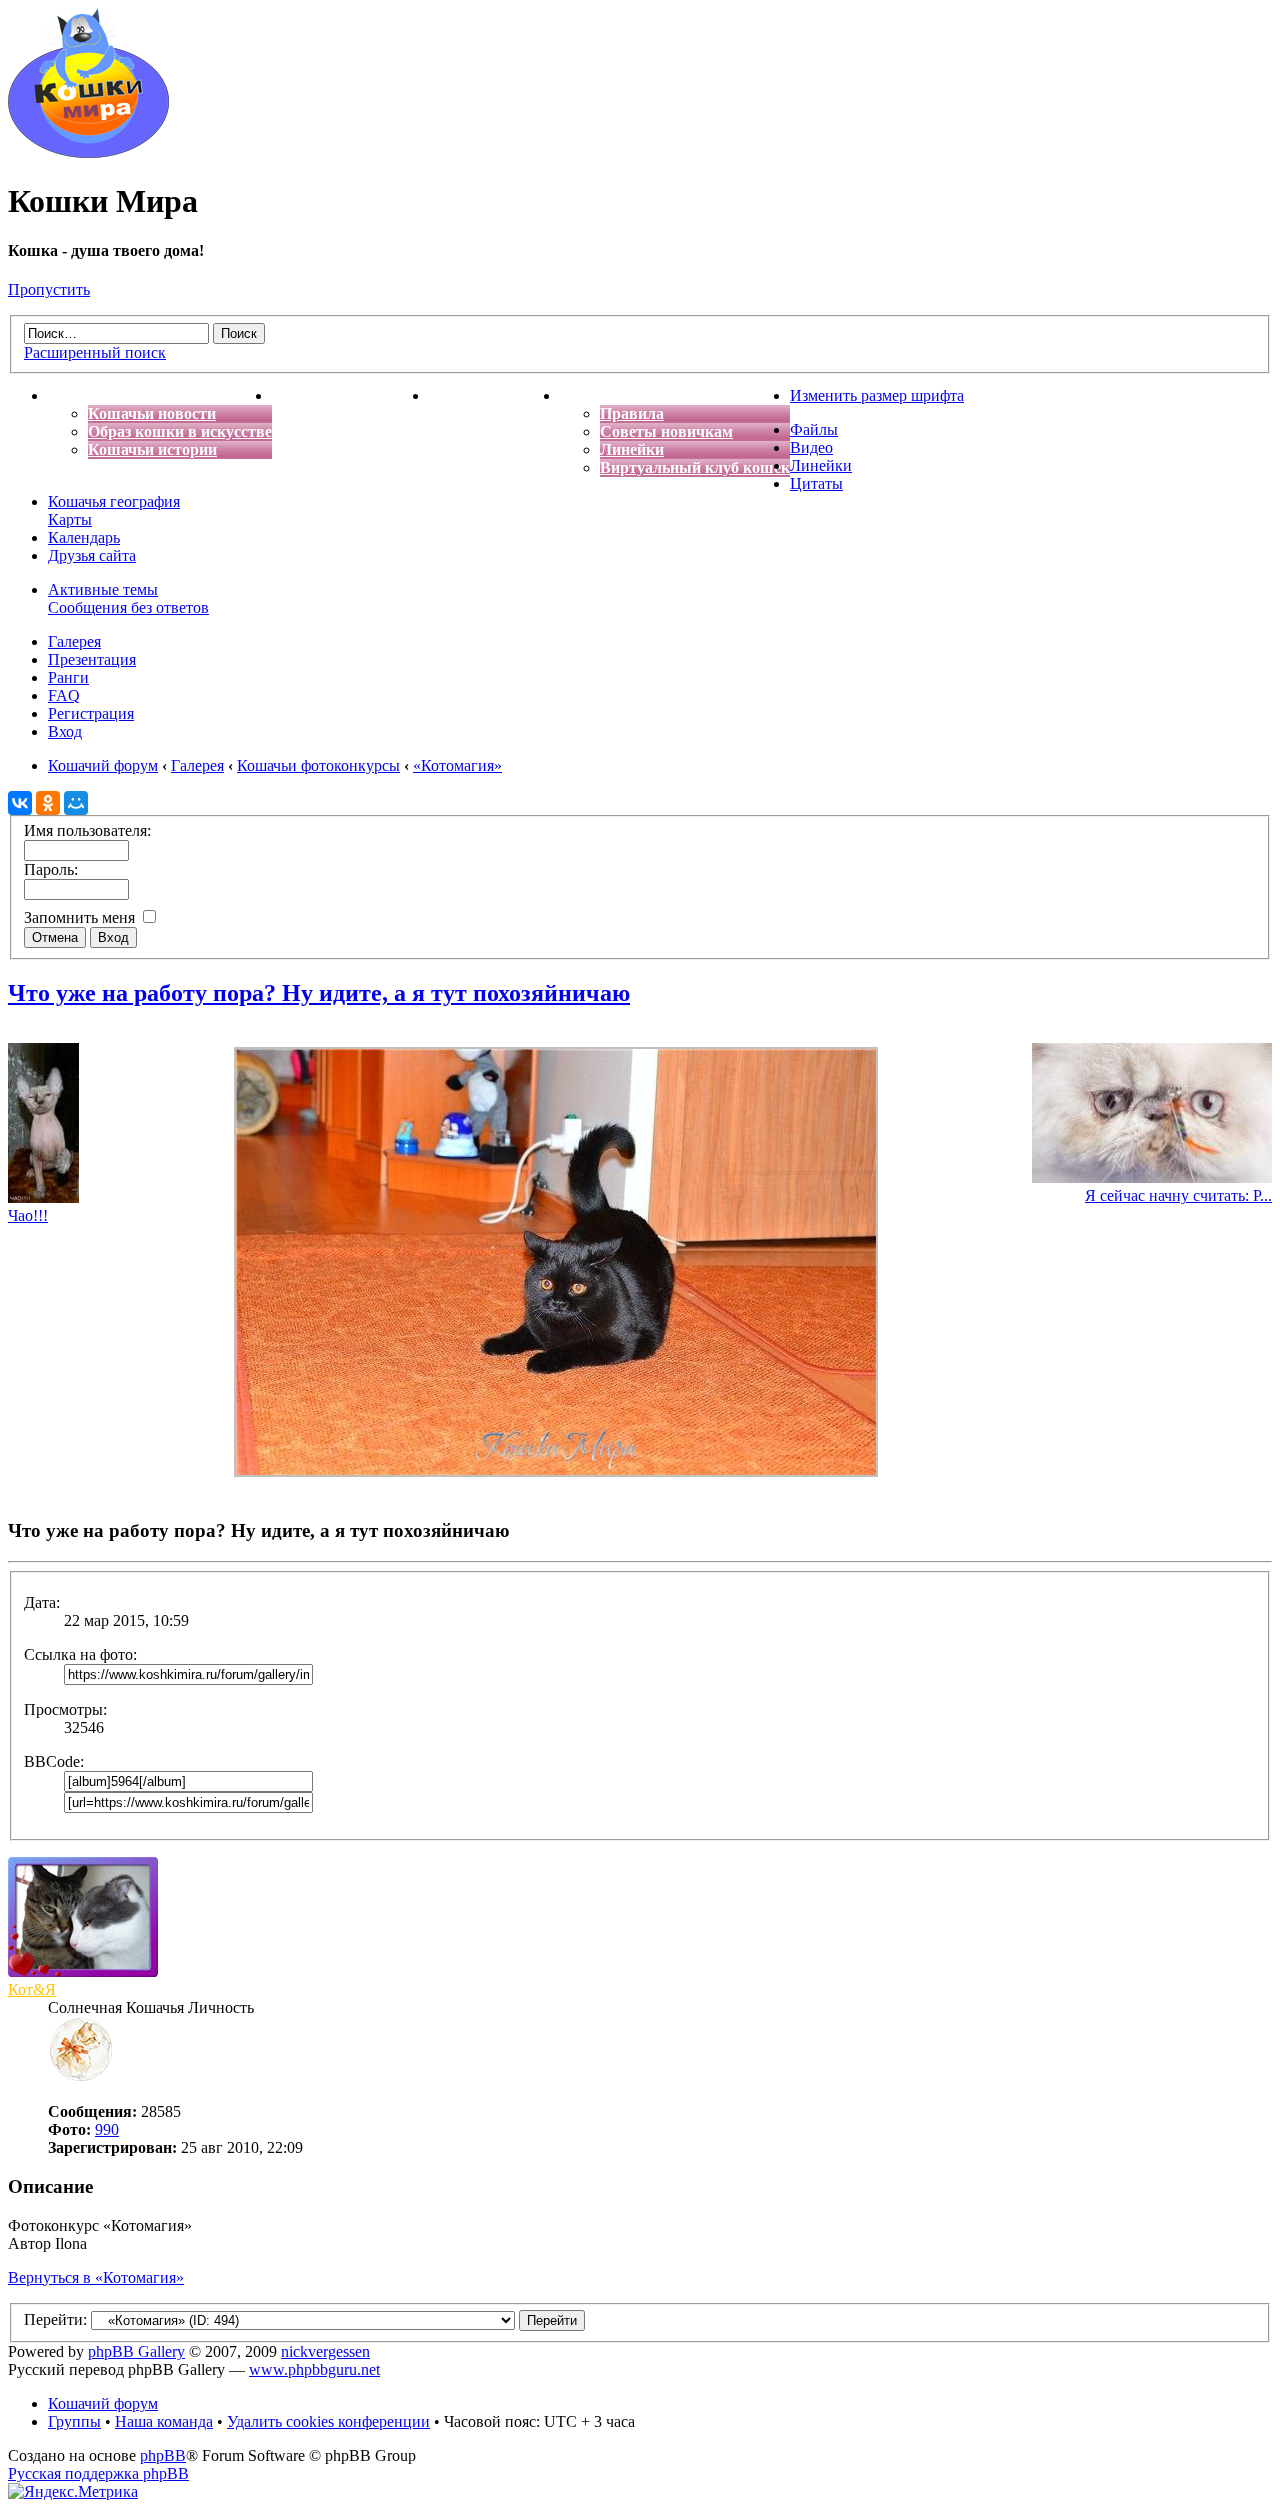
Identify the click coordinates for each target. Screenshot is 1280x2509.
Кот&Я (32, 1989)
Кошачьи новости (152, 413)
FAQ (64, 695)
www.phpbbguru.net (314, 2369)
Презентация (92, 659)
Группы (74, 2421)
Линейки (632, 449)
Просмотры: (65, 1709)
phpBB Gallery (136, 2351)
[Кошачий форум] (88, 152)
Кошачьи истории (152, 449)
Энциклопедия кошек (350, 395)
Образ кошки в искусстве (180, 431)
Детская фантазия (494, 395)
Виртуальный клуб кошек (695, 467)
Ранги (68, 677)
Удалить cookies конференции (328, 2421)
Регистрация (91, 713)
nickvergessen (325, 2351)
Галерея (74, 641)
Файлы (814, 429)
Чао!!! (28, 1215)
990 (107, 2129)
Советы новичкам (666, 431)
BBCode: (54, 1761)
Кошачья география (114, 501)
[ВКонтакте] (20, 803)
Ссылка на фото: (80, 1654)
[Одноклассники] (48, 803)
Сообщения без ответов (128, 607)
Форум (585, 395)
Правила (632, 413)
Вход (65, 731)
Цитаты (816, 483)
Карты (70, 519)
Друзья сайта (92, 555)
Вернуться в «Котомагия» (96, 2277)
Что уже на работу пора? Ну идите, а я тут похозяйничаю (319, 993)
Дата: (42, 1602)
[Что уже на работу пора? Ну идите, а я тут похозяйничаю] (556, 1471)
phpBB (163, 2455)
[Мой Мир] (76, 803)
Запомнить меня (81, 917)
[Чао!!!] (43, 1197)
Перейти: (55, 2319)
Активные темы (103, 589)
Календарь (84, 537)
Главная (78, 395)
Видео (811, 447)
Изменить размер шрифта (877, 395)
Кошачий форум (103, 2403)
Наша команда (164, 2421)
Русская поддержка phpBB (98, 2473)
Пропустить (49, 289)
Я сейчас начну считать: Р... (1178, 1195)
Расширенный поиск (95, 352)
